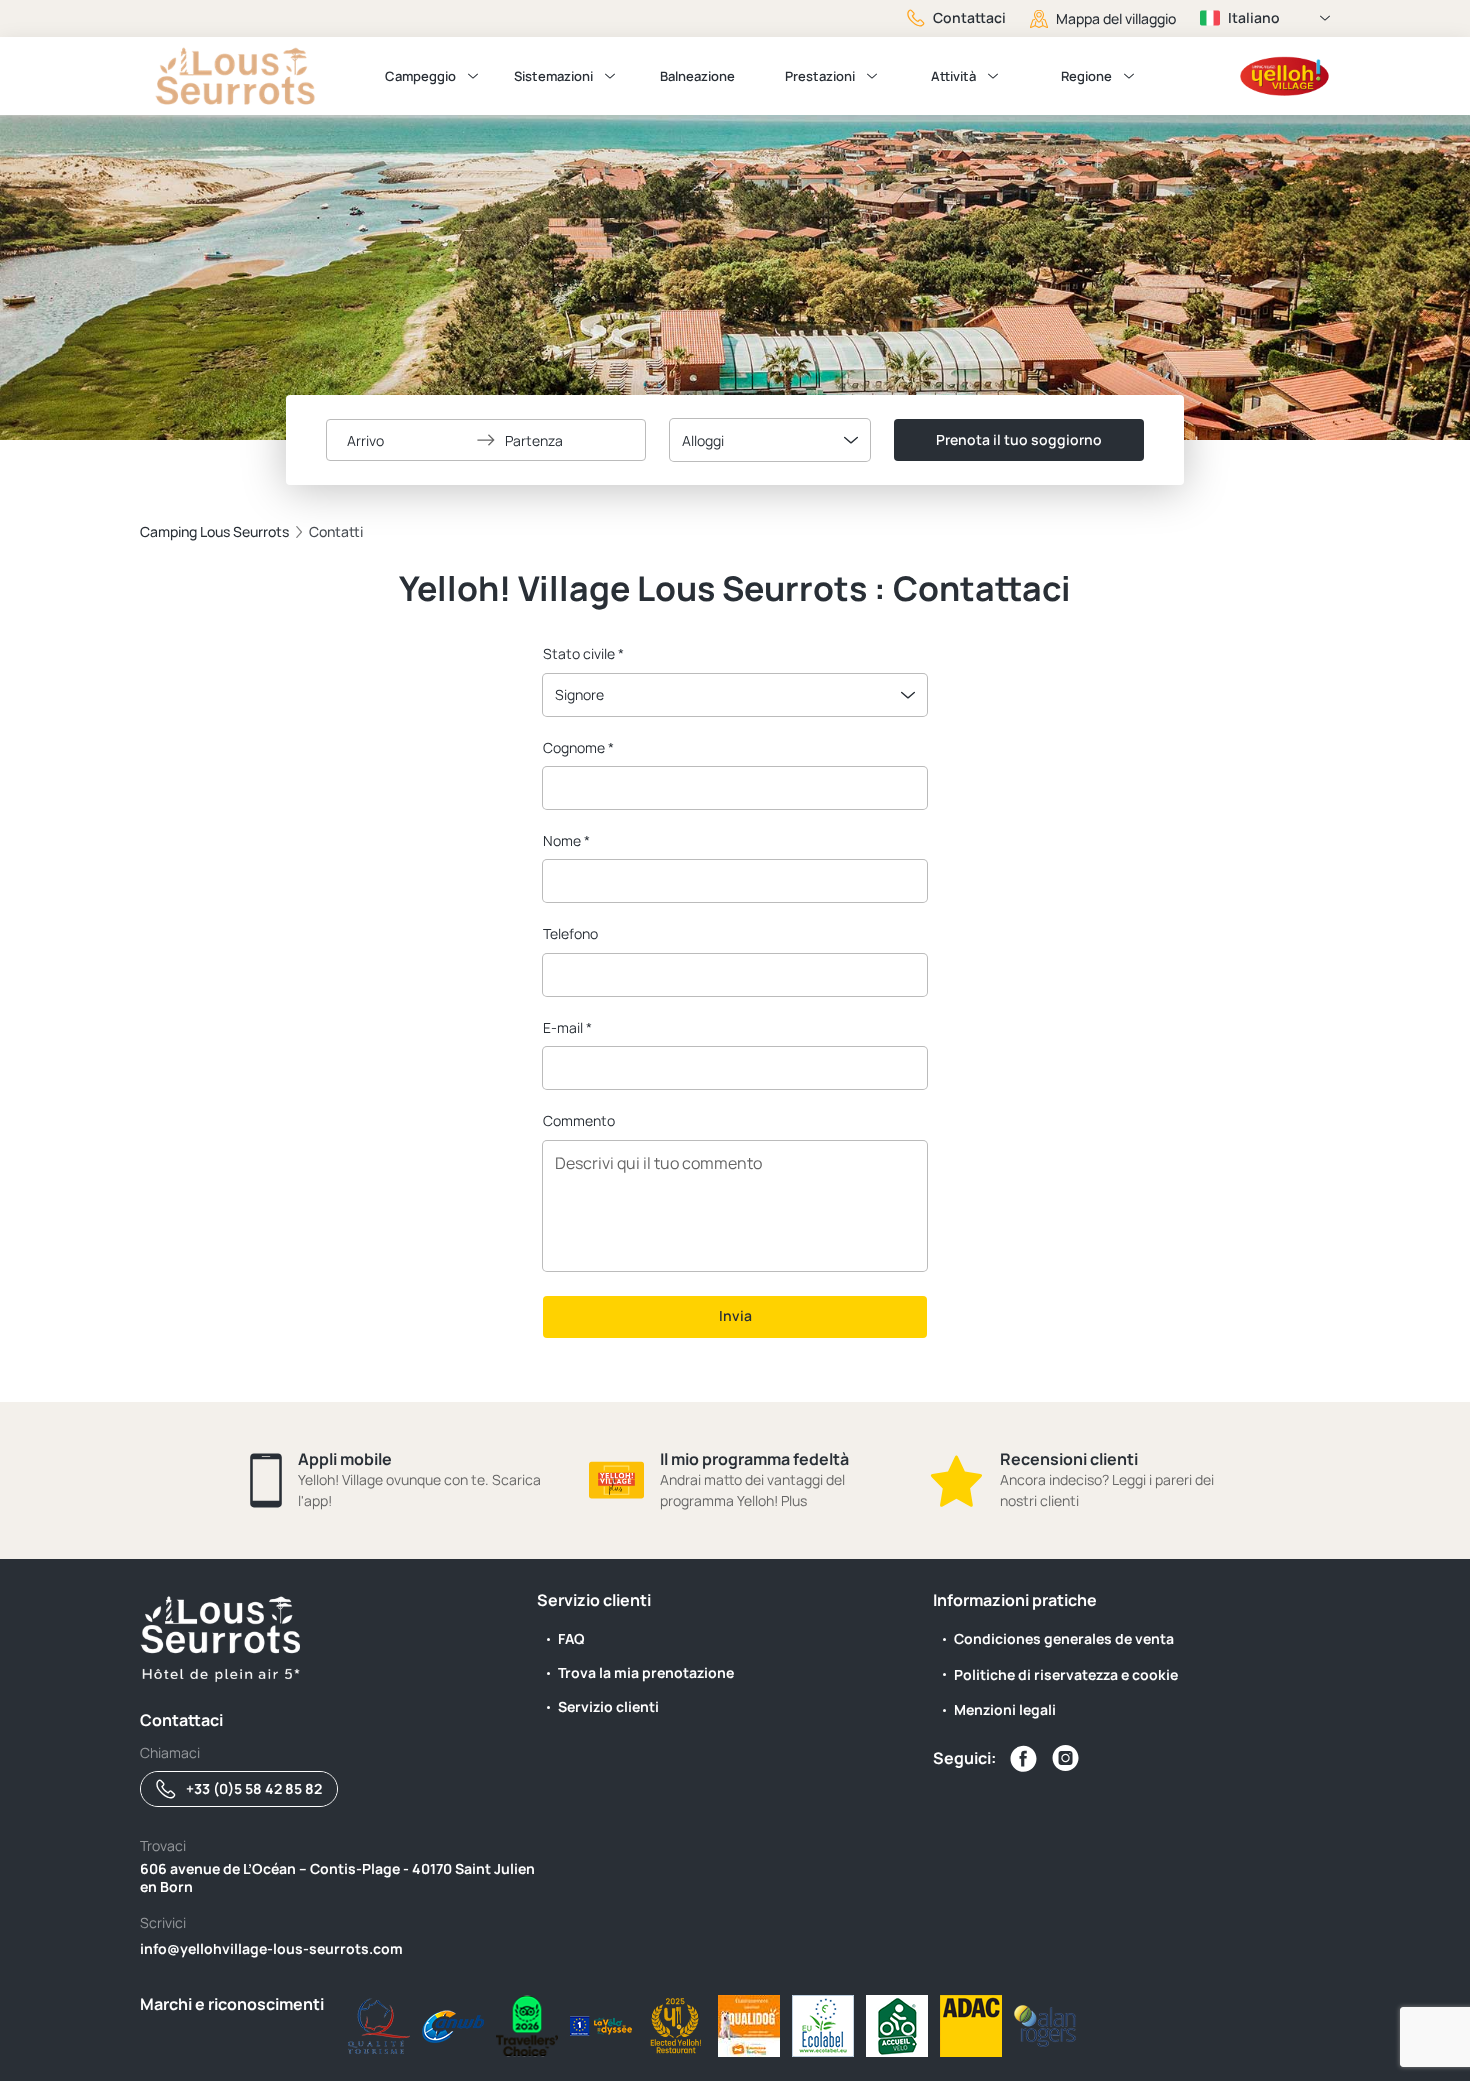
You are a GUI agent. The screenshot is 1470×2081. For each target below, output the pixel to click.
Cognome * (578, 747)
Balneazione (697, 76)
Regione (1086, 76)
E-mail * (567, 1027)
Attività (953, 76)
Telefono (570, 933)
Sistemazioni (553, 76)
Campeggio (420, 76)
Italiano (1254, 17)
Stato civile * (583, 653)
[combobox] (770, 440)
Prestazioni (820, 76)
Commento (579, 1120)
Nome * (566, 840)
